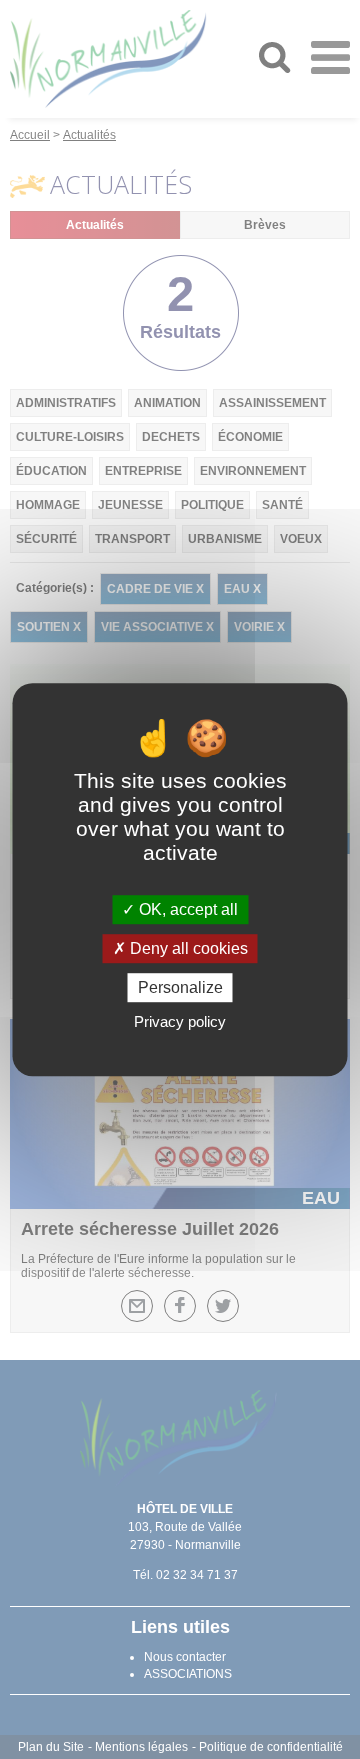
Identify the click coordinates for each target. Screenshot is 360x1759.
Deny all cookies (187, 948)
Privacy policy (180, 1021)
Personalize (180, 987)
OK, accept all (186, 909)
